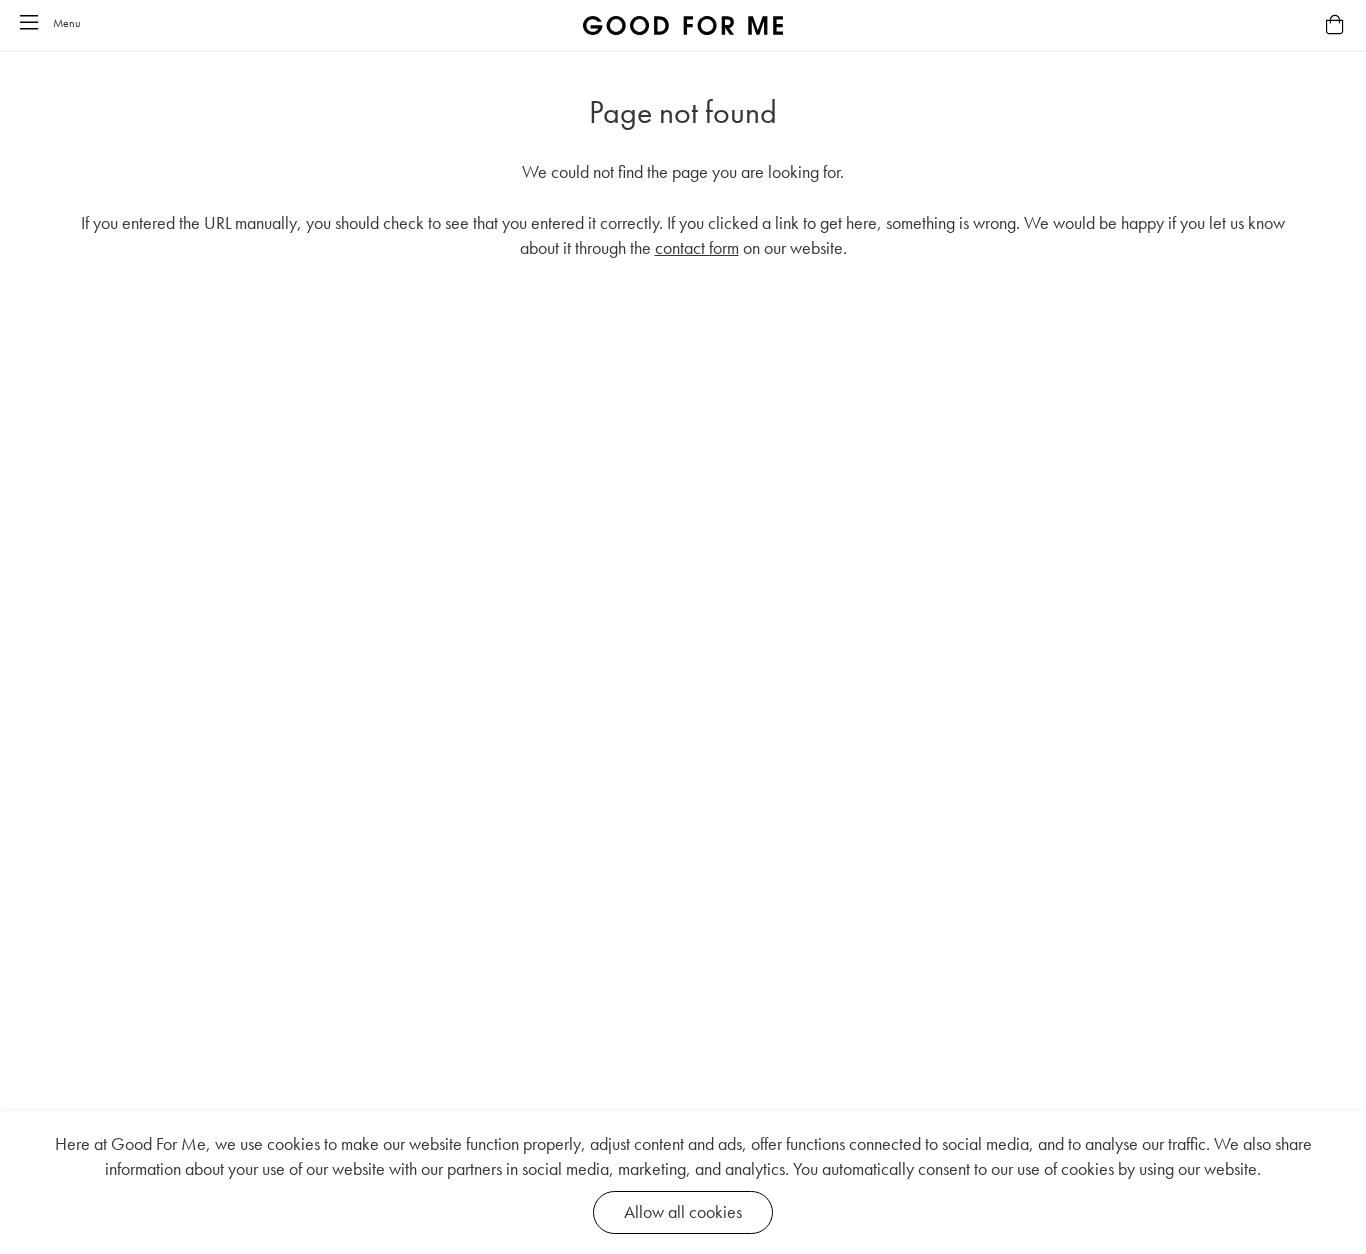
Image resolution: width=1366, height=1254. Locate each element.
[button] (29, 24)
